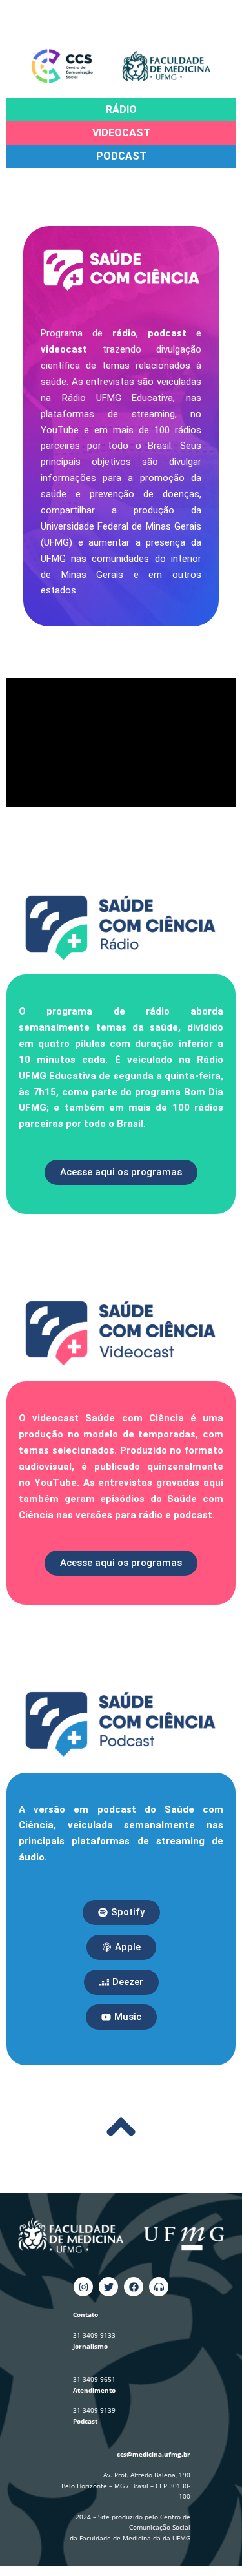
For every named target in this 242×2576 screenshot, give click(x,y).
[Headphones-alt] (159, 2287)
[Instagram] (83, 2287)
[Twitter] (108, 2287)
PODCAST (121, 156)
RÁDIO (121, 109)
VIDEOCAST (121, 133)
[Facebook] (134, 2287)
